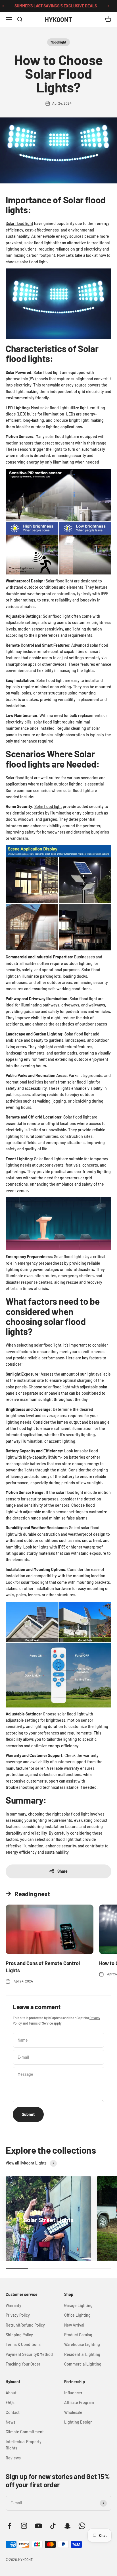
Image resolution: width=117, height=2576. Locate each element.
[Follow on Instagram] (24, 2526)
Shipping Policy (19, 2335)
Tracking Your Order (23, 2364)
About (11, 2393)
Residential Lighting (82, 2354)
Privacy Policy (18, 2315)
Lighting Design (78, 2422)
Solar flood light (19, 223)
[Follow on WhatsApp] (82, 2526)
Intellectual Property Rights (24, 2445)
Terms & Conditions (23, 2344)
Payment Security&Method (29, 2354)
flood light (58, 42)
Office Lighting (77, 2315)
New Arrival (74, 2325)
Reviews (13, 2458)
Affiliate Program (79, 2402)
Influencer (73, 2393)
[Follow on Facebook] (10, 2526)
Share (62, 1871)
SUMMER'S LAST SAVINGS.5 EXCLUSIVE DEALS (46, 6)
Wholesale (73, 2412)
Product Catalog (78, 2335)
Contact (13, 2412)
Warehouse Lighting (82, 2344)
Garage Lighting (78, 2305)
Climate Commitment (25, 2432)
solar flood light (71, 1714)
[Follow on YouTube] (38, 2526)
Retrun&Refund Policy (25, 2325)
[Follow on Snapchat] (67, 2526)
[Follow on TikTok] (53, 2526)
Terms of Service (41, 2023)
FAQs (10, 2402)
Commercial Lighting (83, 2364)
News (11, 2422)
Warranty (13, 2305)
